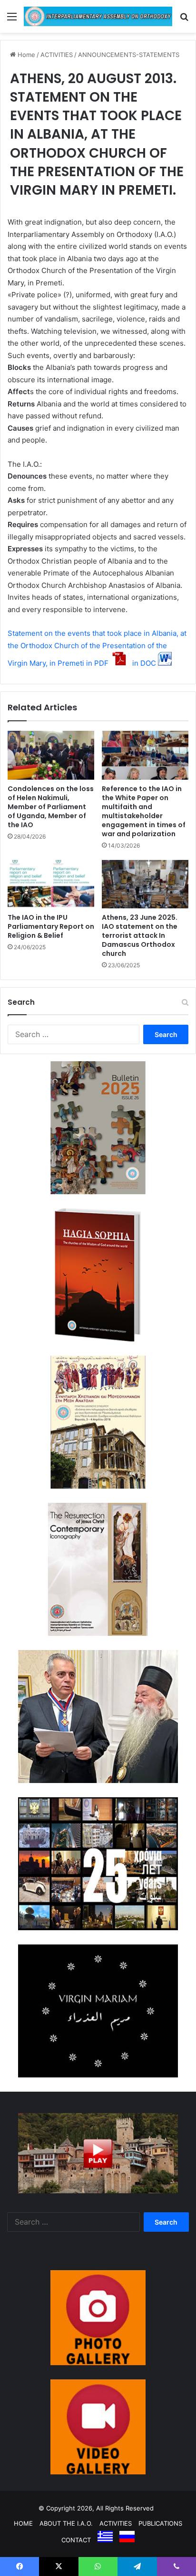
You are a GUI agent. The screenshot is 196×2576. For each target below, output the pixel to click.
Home (25, 55)
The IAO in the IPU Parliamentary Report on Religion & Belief (51, 926)
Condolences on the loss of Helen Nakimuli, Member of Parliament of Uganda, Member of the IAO (51, 807)
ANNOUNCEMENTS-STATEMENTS (129, 55)
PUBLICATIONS (160, 2523)
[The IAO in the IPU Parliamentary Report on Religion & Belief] (51, 884)
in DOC (144, 663)
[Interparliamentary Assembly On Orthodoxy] (98, 16)
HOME (23, 2523)
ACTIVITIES (57, 55)
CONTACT (76, 2540)
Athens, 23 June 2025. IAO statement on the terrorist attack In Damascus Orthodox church (140, 935)
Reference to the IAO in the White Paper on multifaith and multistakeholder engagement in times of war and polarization (144, 811)
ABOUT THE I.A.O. (66, 2523)
